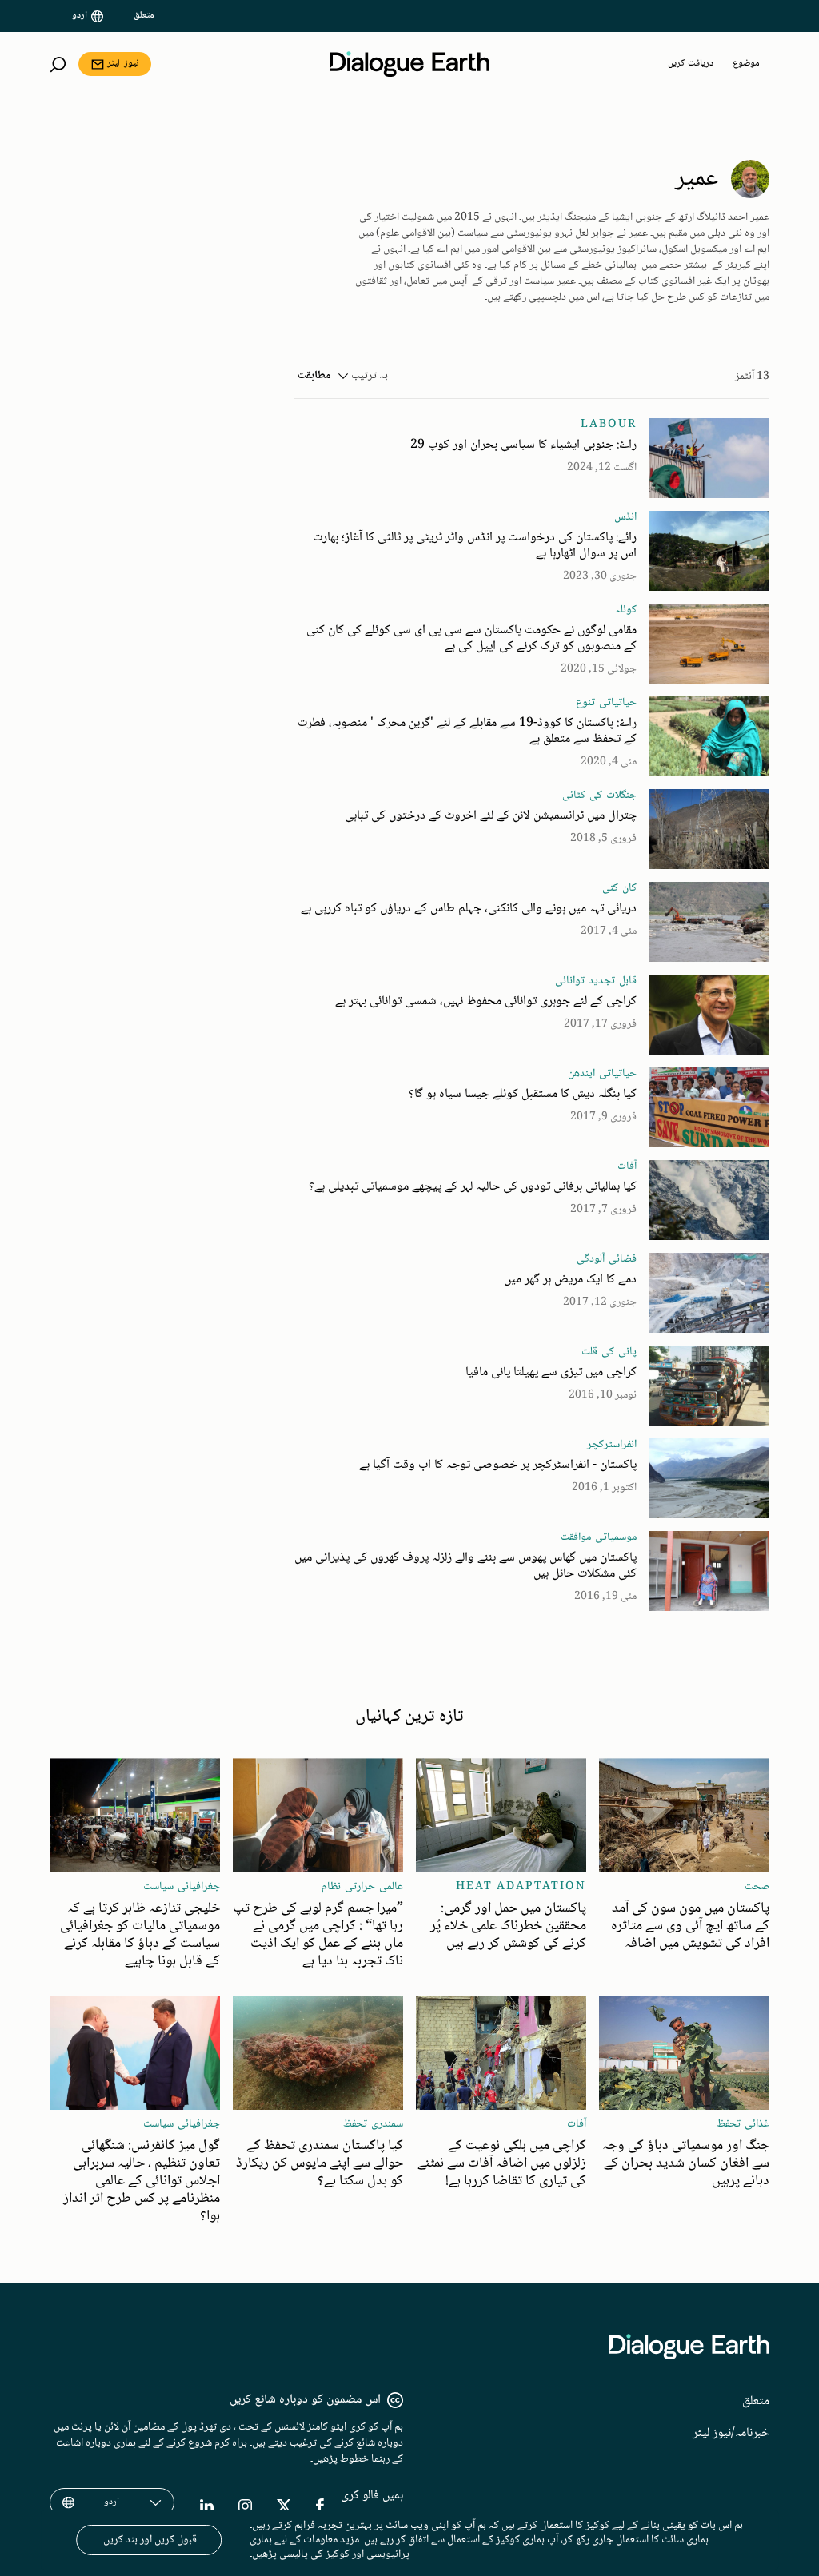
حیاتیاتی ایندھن (602, 1074)
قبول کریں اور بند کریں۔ (149, 2540)
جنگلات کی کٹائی (599, 796)
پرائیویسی (388, 2554)
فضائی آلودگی (607, 1259)
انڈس (625, 517)
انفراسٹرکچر (612, 1445)
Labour (609, 425)
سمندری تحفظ (373, 2124)
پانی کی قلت (609, 1352)
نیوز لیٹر (123, 64)
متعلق (144, 16)
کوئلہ (626, 610)
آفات (627, 1166)
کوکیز (338, 2554)
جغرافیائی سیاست (182, 1887)
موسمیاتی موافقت (599, 1537)
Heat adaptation (521, 1887)
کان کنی (619, 888)
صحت (757, 1887)
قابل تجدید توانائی (596, 981)
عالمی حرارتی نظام (362, 1887)
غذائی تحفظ (743, 2124)
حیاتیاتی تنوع (606, 703)
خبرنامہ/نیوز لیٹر (731, 2433)
